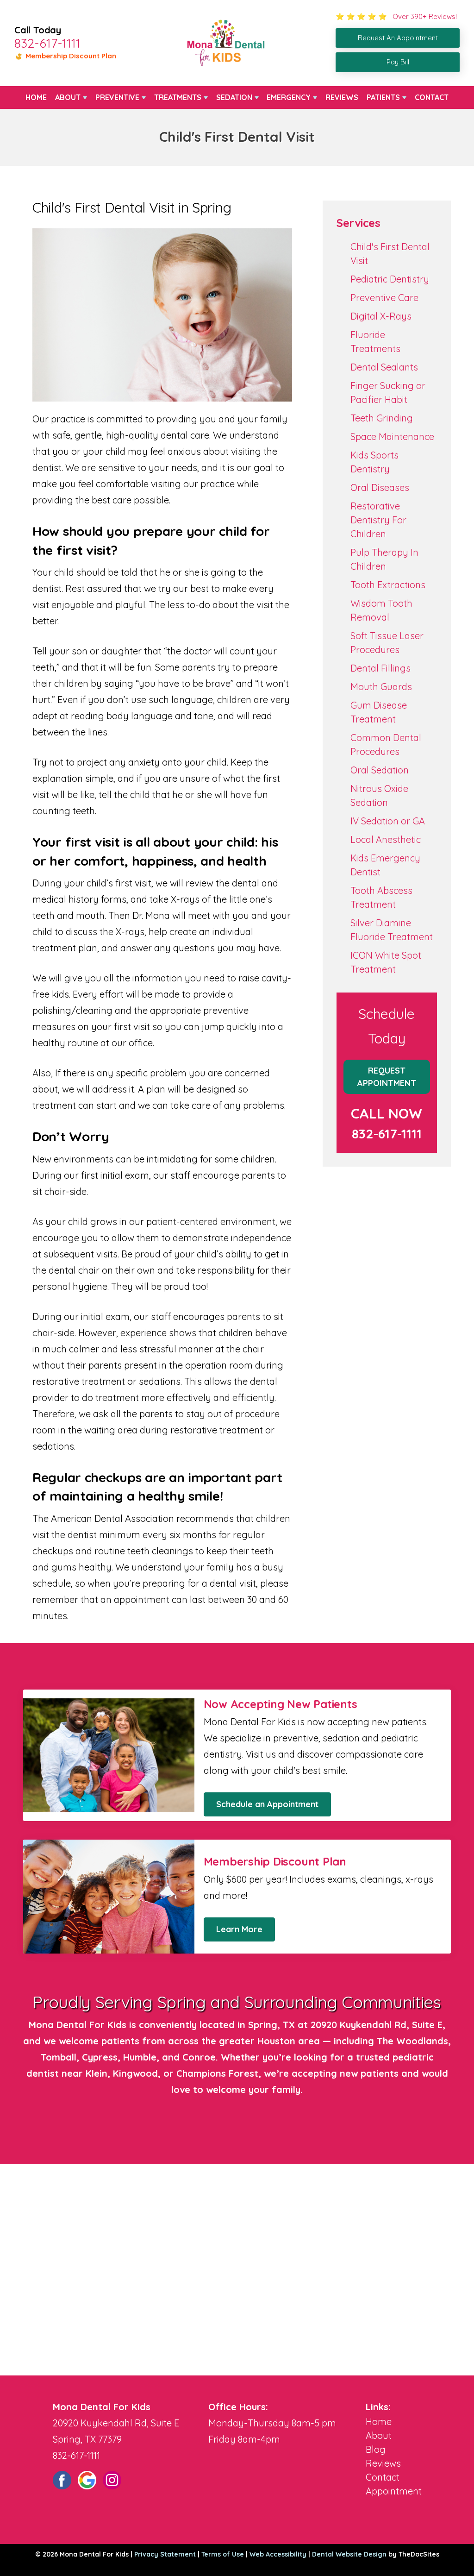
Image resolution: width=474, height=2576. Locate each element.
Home (36, 97)
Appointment (394, 2491)
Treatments (178, 97)
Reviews (342, 97)
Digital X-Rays (381, 316)
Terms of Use (223, 2554)
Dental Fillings (380, 668)
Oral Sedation (380, 770)
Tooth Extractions (388, 585)
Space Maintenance (392, 437)
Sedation (234, 97)
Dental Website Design (349, 2554)
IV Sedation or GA (388, 821)
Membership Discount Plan (70, 56)
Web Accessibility (278, 2554)
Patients (383, 97)
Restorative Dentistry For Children (378, 520)
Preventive (117, 97)
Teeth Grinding (382, 418)
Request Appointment (387, 1077)
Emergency (289, 97)
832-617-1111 (47, 43)
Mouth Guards (381, 687)
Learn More (239, 1929)
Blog (376, 2449)
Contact (432, 97)
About (68, 97)
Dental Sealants (384, 367)
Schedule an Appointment (267, 1804)
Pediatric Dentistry (390, 279)
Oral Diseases (380, 487)
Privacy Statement (165, 2554)
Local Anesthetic (386, 839)
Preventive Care (384, 298)
